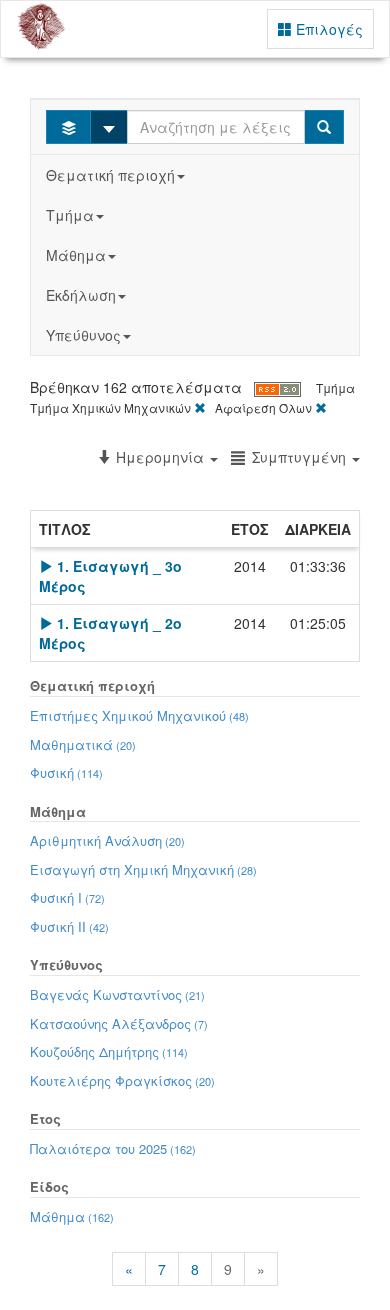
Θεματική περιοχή (110, 175)
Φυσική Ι (67, 897)
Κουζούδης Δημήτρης (109, 1051)
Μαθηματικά (83, 744)
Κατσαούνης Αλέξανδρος (119, 1023)
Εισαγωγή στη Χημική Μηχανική (143, 869)
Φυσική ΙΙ (69, 926)
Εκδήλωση (81, 295)
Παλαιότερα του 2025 (113, 1148)
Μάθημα (76, 255)
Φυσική (66, 772)
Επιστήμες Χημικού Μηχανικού (139, 715)
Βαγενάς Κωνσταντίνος (117, 994)
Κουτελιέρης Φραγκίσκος (122, 1080)
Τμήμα (70, 215)
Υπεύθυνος (83, 335)
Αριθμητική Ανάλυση (107, 840)
